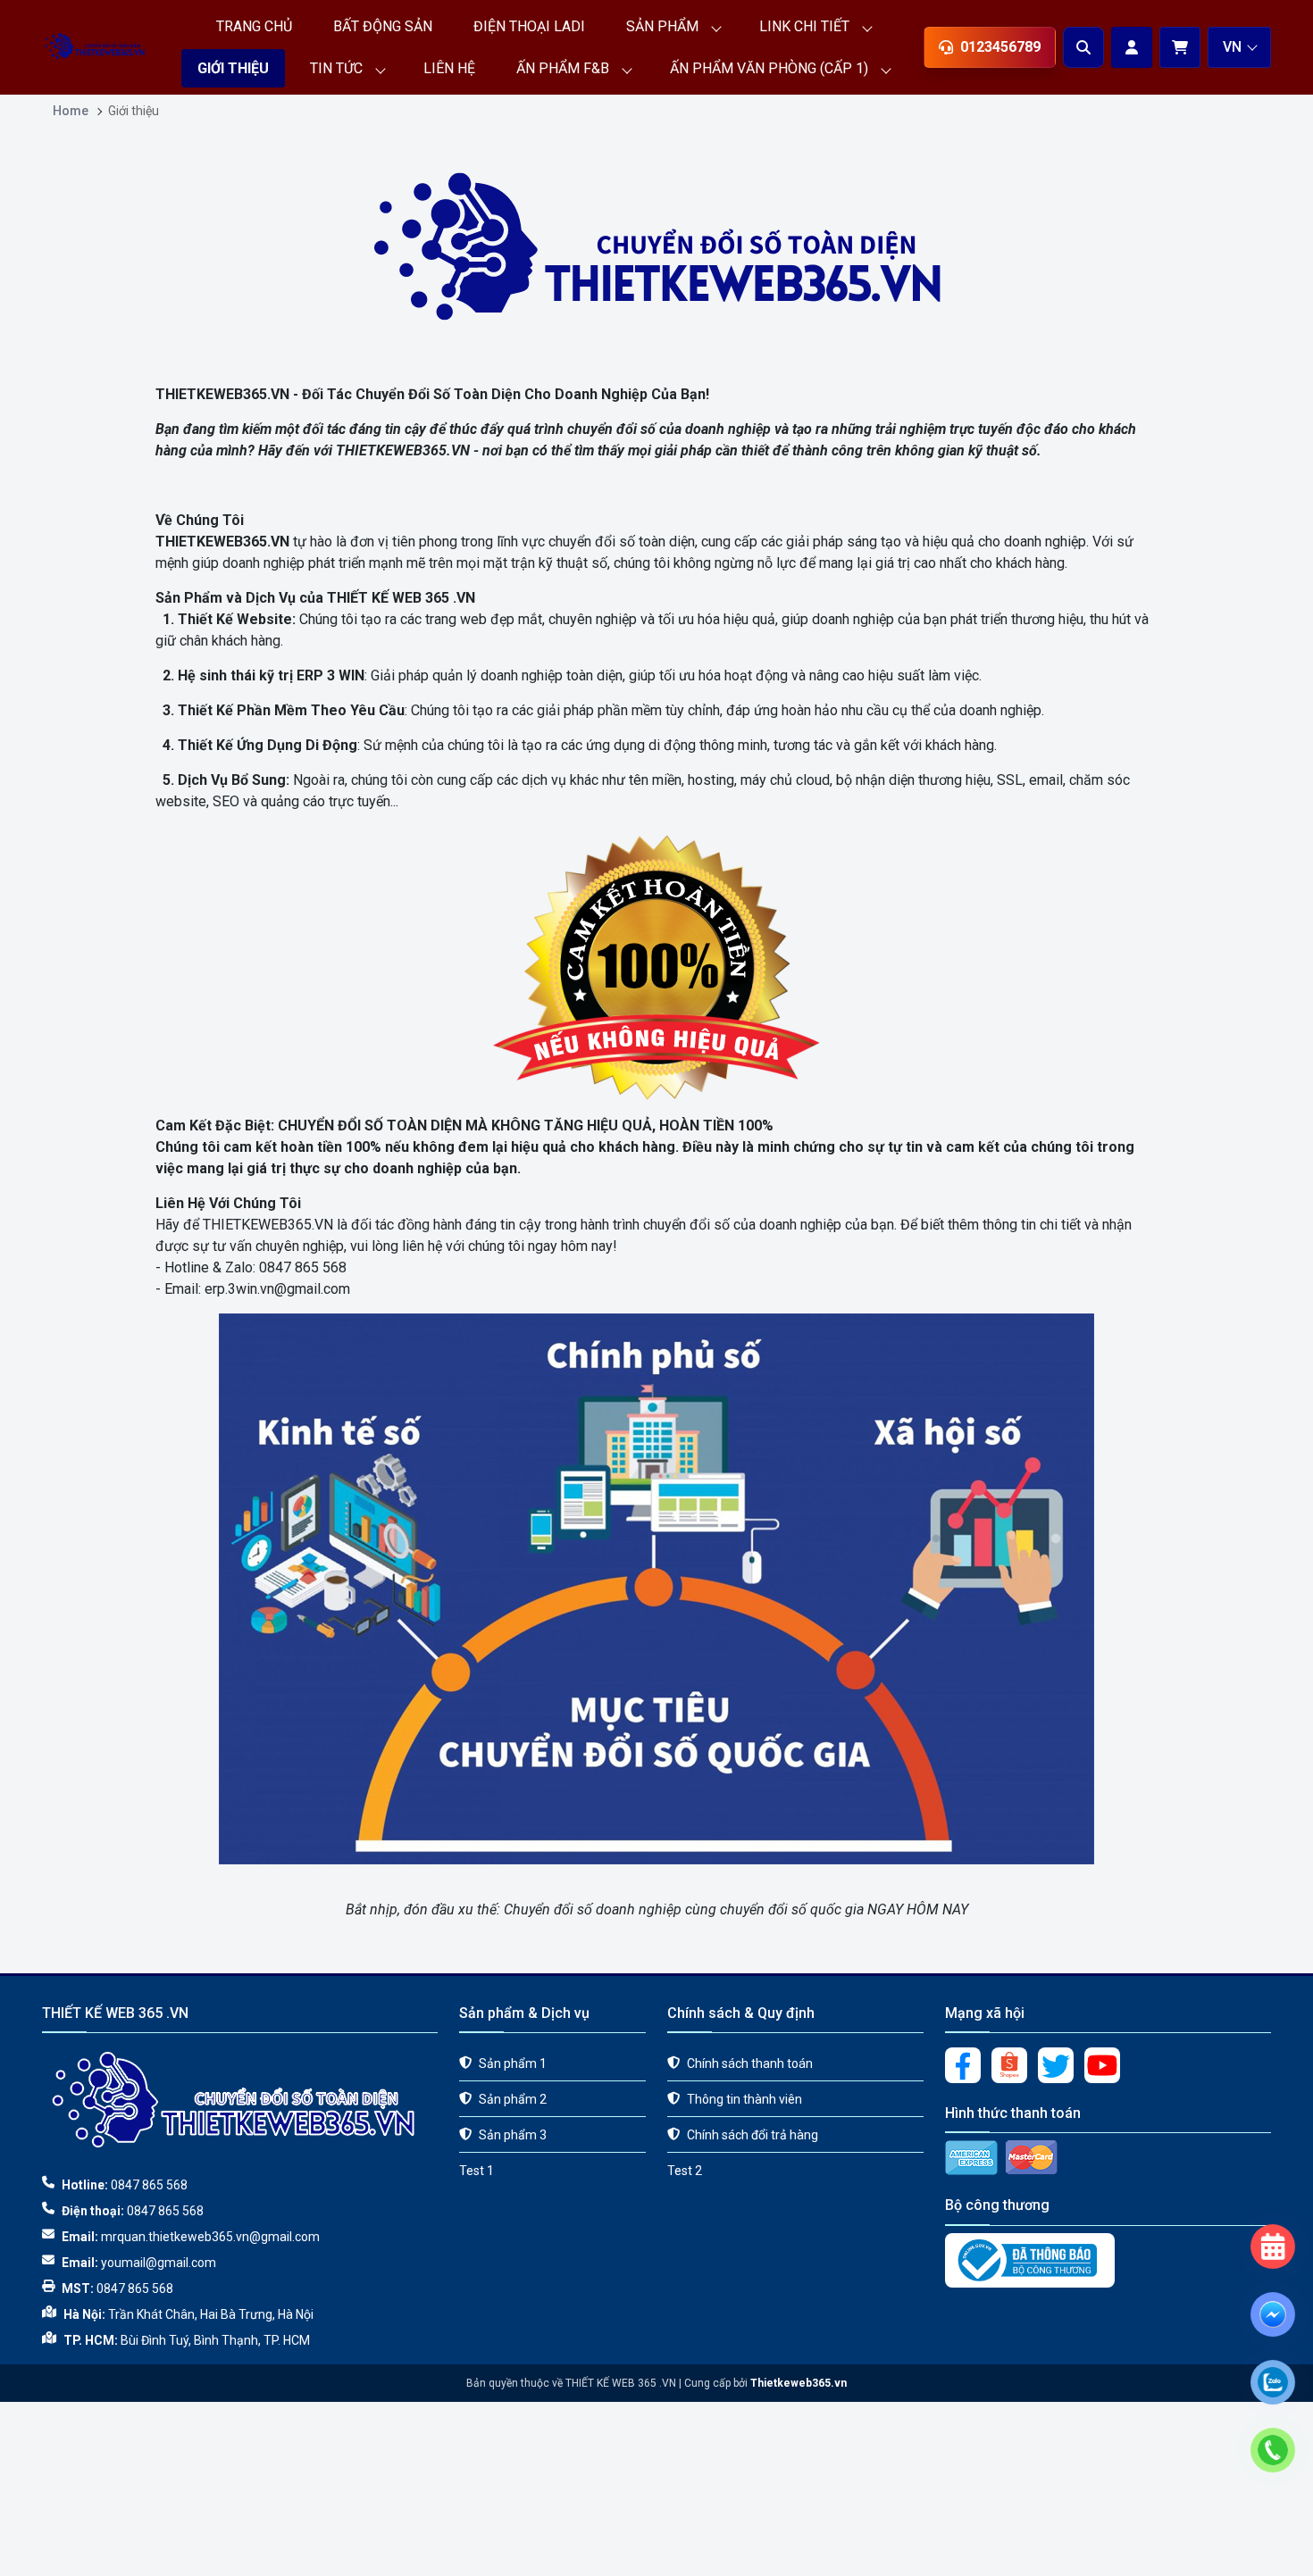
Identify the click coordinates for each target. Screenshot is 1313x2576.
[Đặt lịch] (1273, 2179)
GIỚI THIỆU (233, 68)
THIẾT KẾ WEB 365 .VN (401, 598)
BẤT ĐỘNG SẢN (383, 26)
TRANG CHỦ (254, 26)
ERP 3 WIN (330, 675)
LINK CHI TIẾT (804, 26)
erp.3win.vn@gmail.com (277, 1289)
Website (264, 619)
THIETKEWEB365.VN (222, 394)
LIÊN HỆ (449, 68)
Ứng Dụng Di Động (297, 745)
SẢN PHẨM (662, 26)
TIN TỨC (336, 68)
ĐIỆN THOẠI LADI (529, 26)
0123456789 (1000, 47)
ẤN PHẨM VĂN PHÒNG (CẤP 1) (769, 68)
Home (71, 111)
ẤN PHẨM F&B (563, 68)
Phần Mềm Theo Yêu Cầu (321, 710)
